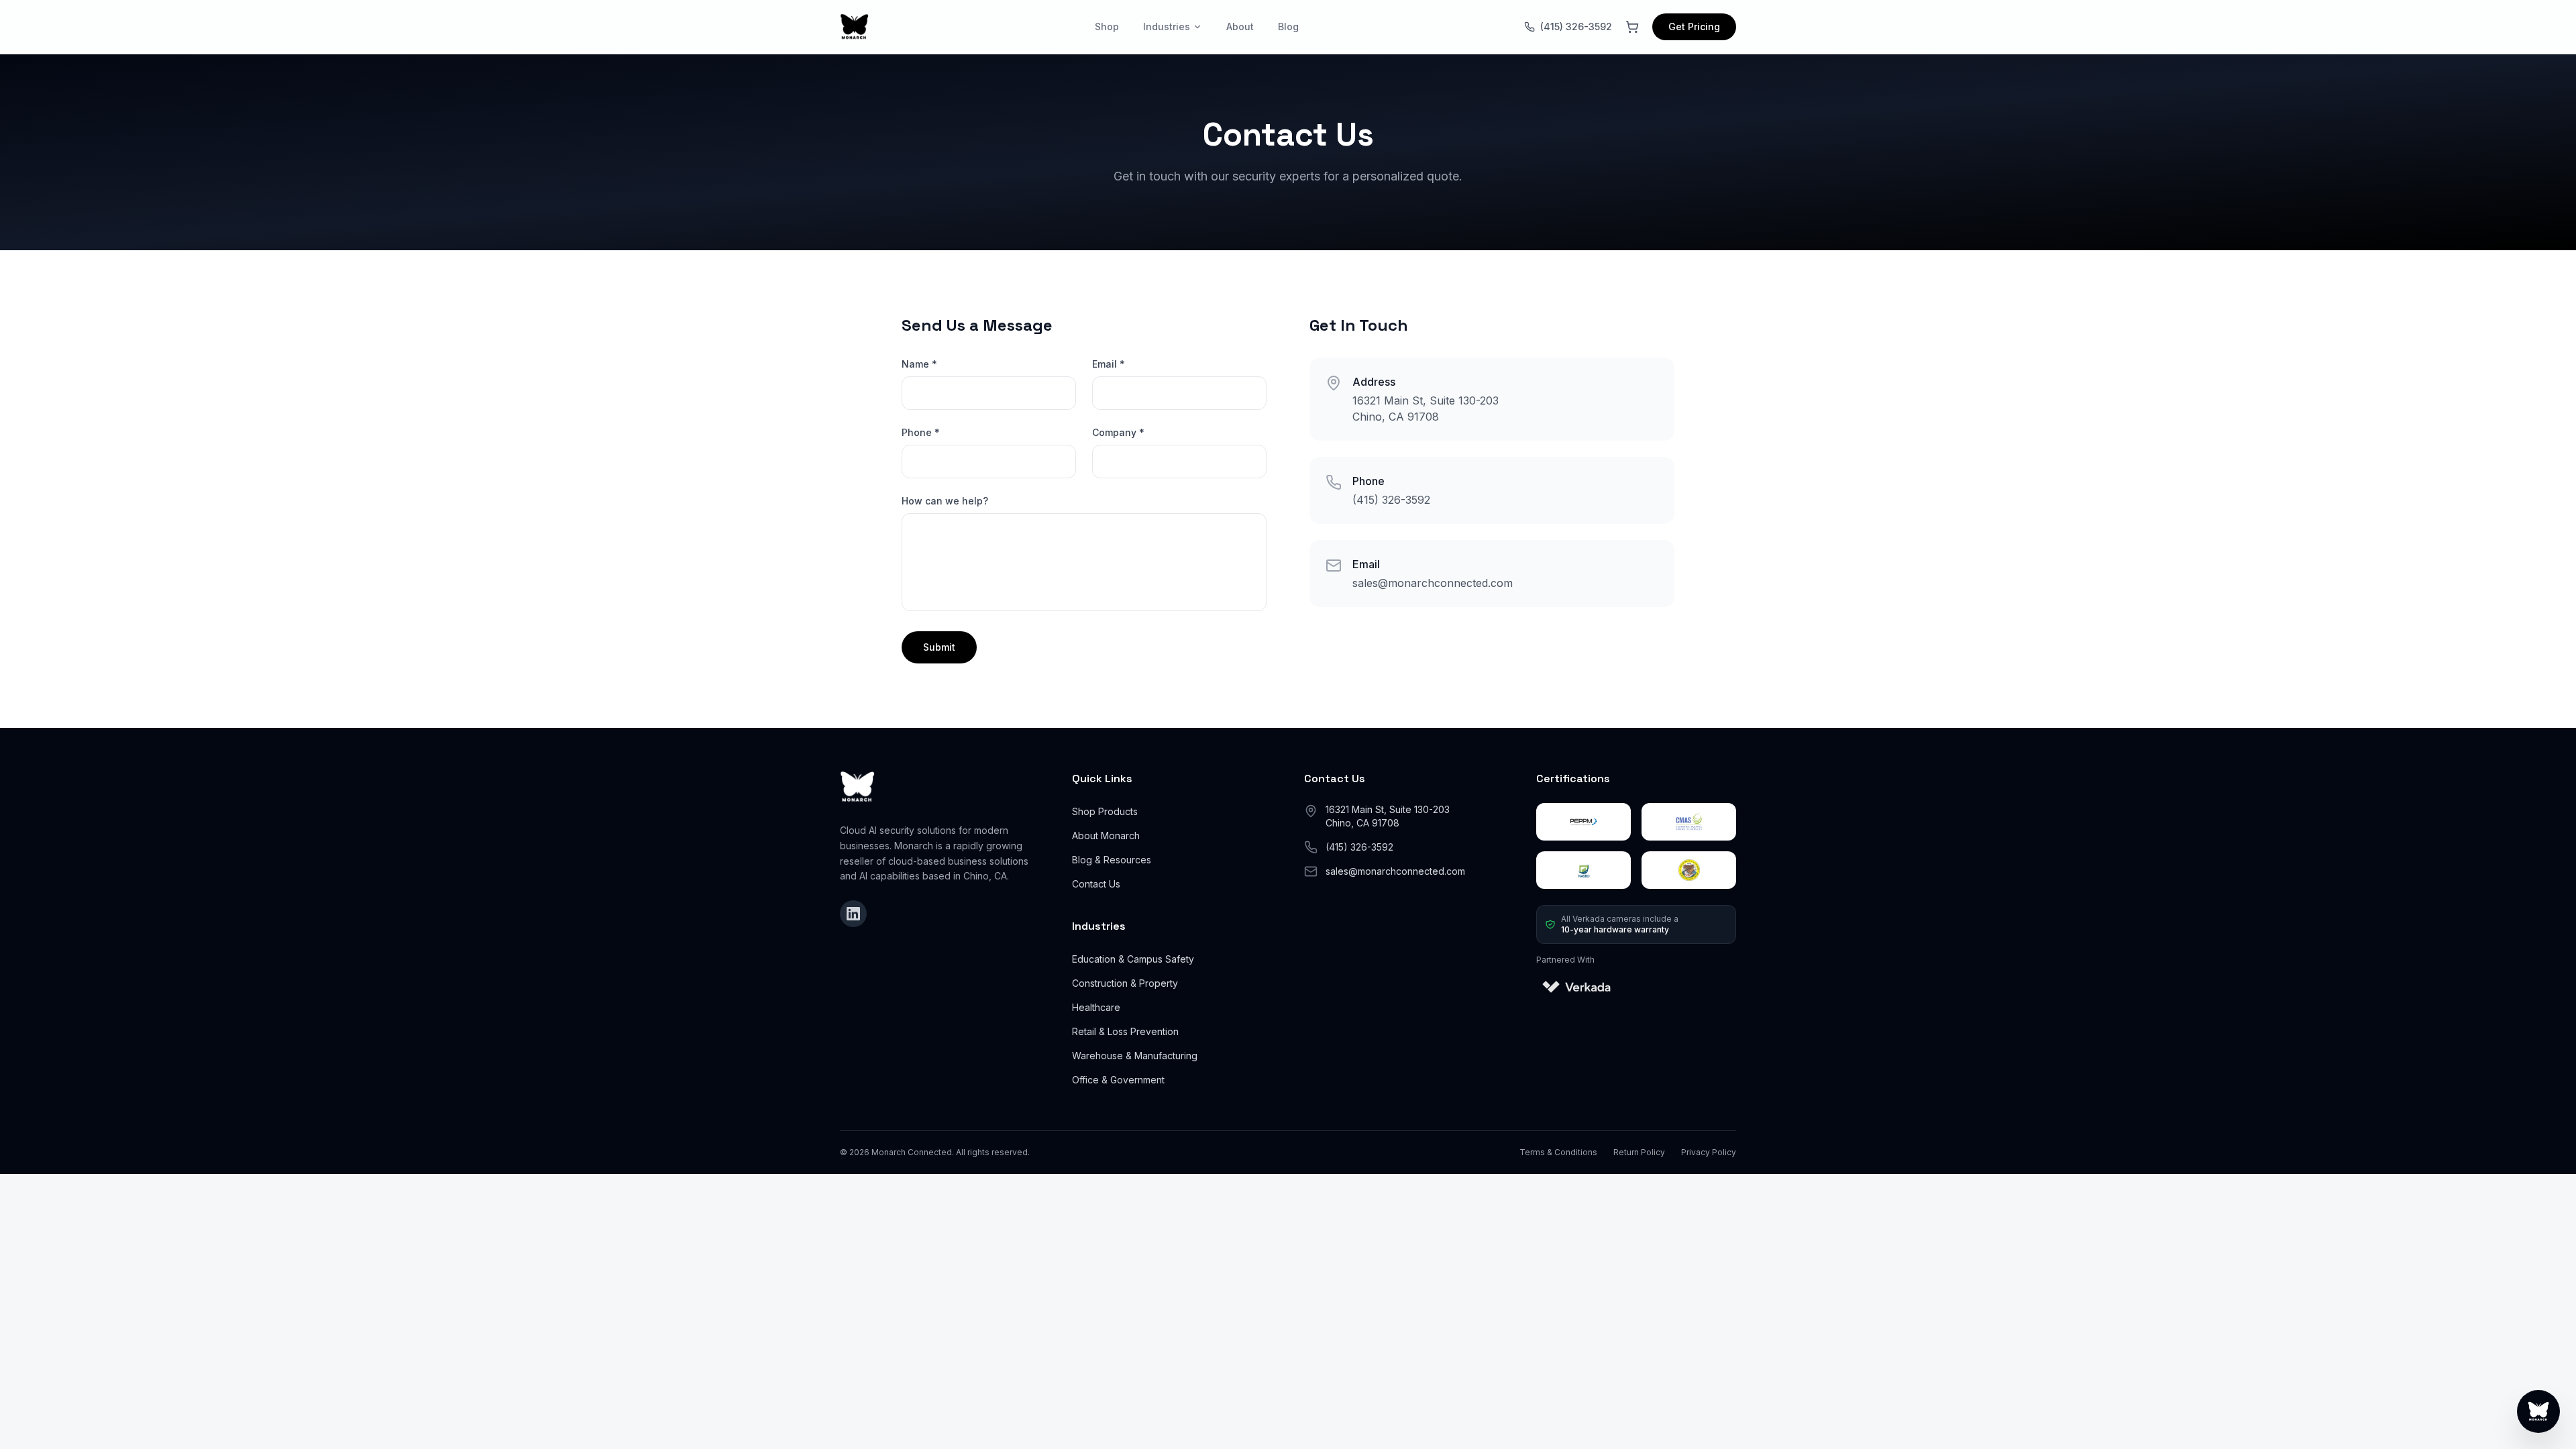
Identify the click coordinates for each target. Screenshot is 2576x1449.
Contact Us (1096, 884)
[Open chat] (2538, 1411)
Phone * (921, 432)
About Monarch (1106, 836)
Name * (919, 364)
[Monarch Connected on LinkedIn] (853, 914)
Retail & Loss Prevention (1125, 1031)
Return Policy (1639, 1152)
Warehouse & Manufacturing (1135, 1056)
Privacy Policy (1709, 1152)
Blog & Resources (1112, 860)
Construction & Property (1125, 983)
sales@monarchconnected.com (1433, 583)
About (1240, 26)
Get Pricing (1694, 26)
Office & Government (1118, 1080)
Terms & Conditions (1558, 1152)
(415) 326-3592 (1576, 26)
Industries (1167, 26)
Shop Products (1105, 811)
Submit (939, 647)
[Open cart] (1632, 27)
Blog (1288, 26)
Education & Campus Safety (1133, 959)
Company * (1118, 432)
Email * (1109, 364)
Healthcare (1096, 1007)
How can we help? (945, 501)
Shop (1107, 26)
